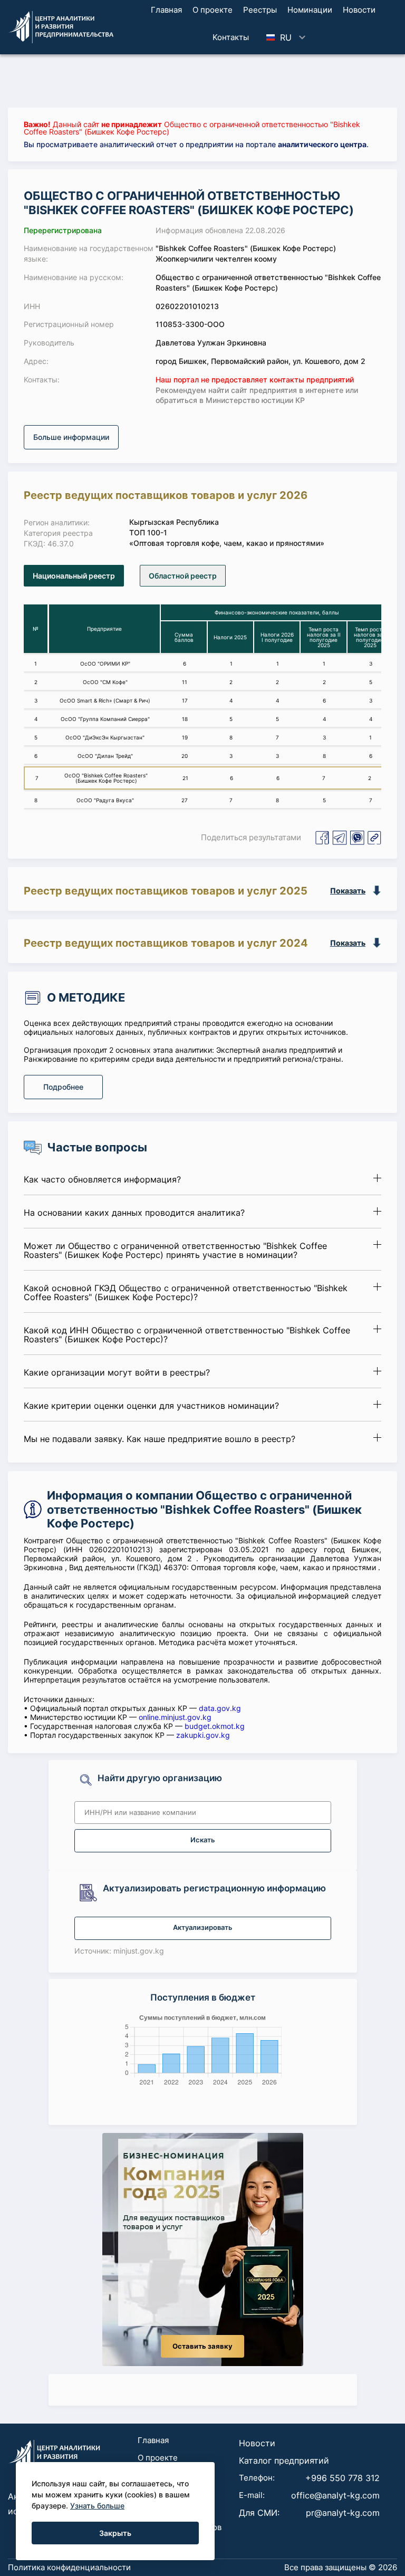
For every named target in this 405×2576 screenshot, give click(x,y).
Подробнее (63, 1087)
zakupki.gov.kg (203, 1735)
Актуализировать (203, 1928)
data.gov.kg (220, 1708)
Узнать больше (97, 2506)
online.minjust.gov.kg (175, 1717)
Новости (359, 10)
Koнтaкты (231, 37)
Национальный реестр (74, 576)
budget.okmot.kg (215, 1726)
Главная (166, 10)
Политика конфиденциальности (69, 2567)
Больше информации (71, 437)
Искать (203, 1840)
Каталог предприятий (284, 2460)
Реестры (260, 10)
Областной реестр (183, 576)
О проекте (213, 10)
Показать (348, 891)
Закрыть (115, 2533)
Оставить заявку (202, 2346)
